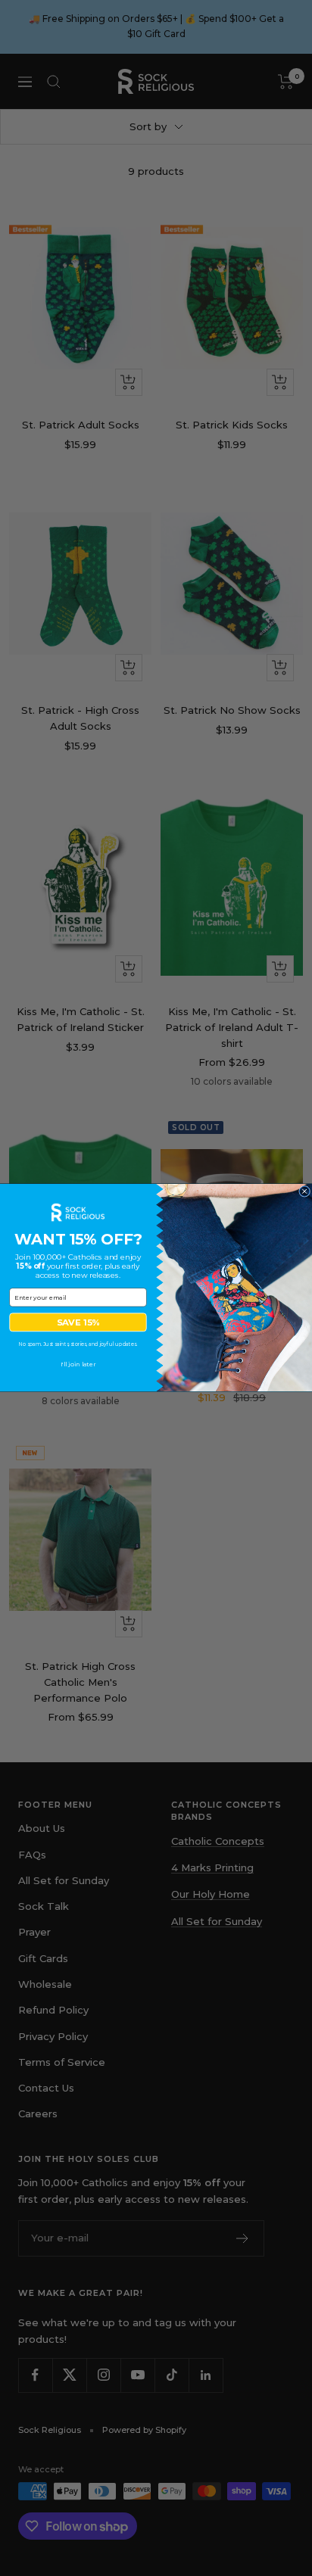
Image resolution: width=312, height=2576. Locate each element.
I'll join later (78, 1365)
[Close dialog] (305, 1192)
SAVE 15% (78, 1322)
